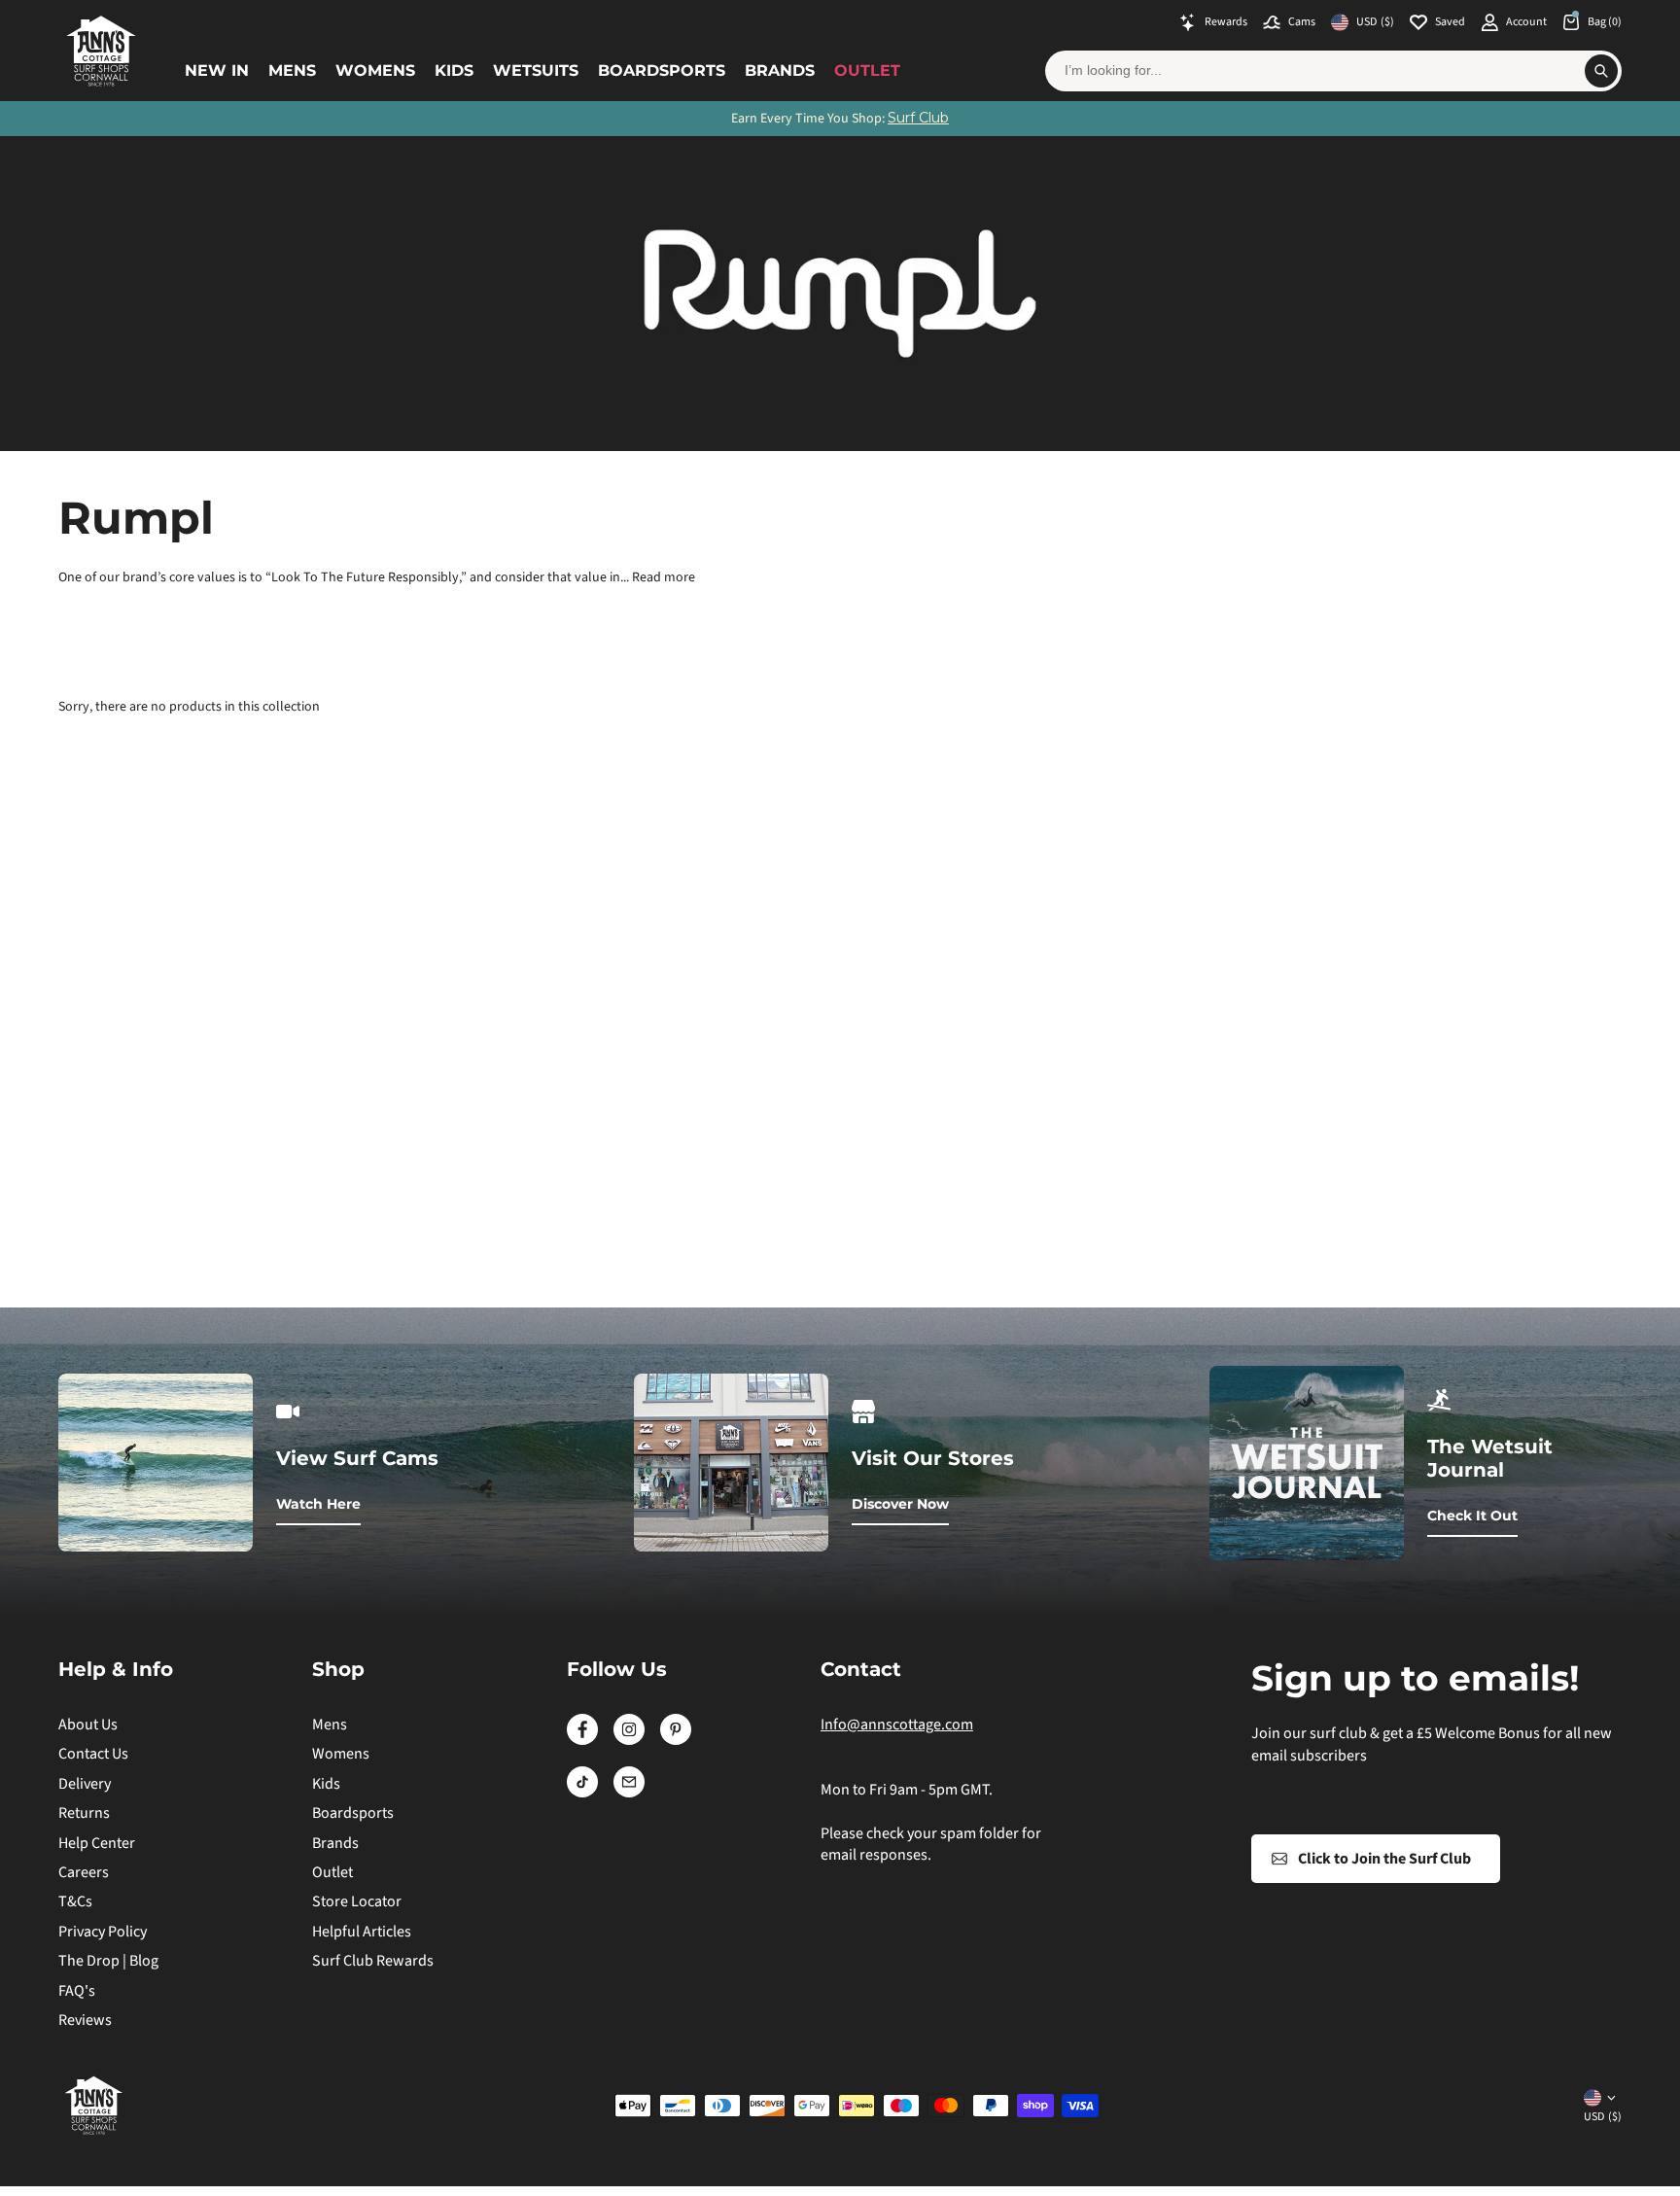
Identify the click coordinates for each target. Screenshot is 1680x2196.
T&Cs (75, 1901)
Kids (454, 70)
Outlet (867, 70)
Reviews (85, 2020)
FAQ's (77, 1991)
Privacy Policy (103, 1932)
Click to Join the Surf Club (1384, 1859)
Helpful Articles (362, 1932)
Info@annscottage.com (897, 1725)
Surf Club (918, 118)
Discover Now (900, 1504)
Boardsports (662, 70)
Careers (84, 1872)
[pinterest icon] (676, 1740)
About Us (88, 1725)
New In (217, 70)
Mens (292, 70)
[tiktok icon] (582, 1793)
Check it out (1472, 1516)
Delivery (85, 1784)
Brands (780, 70)
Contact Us (93, 1754)
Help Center (97, 1843)
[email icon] (629, 1793)
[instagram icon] (629, 1740)
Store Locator (357, 1901)
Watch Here (318, 1504)
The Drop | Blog (108, 1961)
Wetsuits (536, 70)
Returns (84, 1813)
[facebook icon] (582, 1740)
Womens (375, 70)
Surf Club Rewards (373, 1961)
